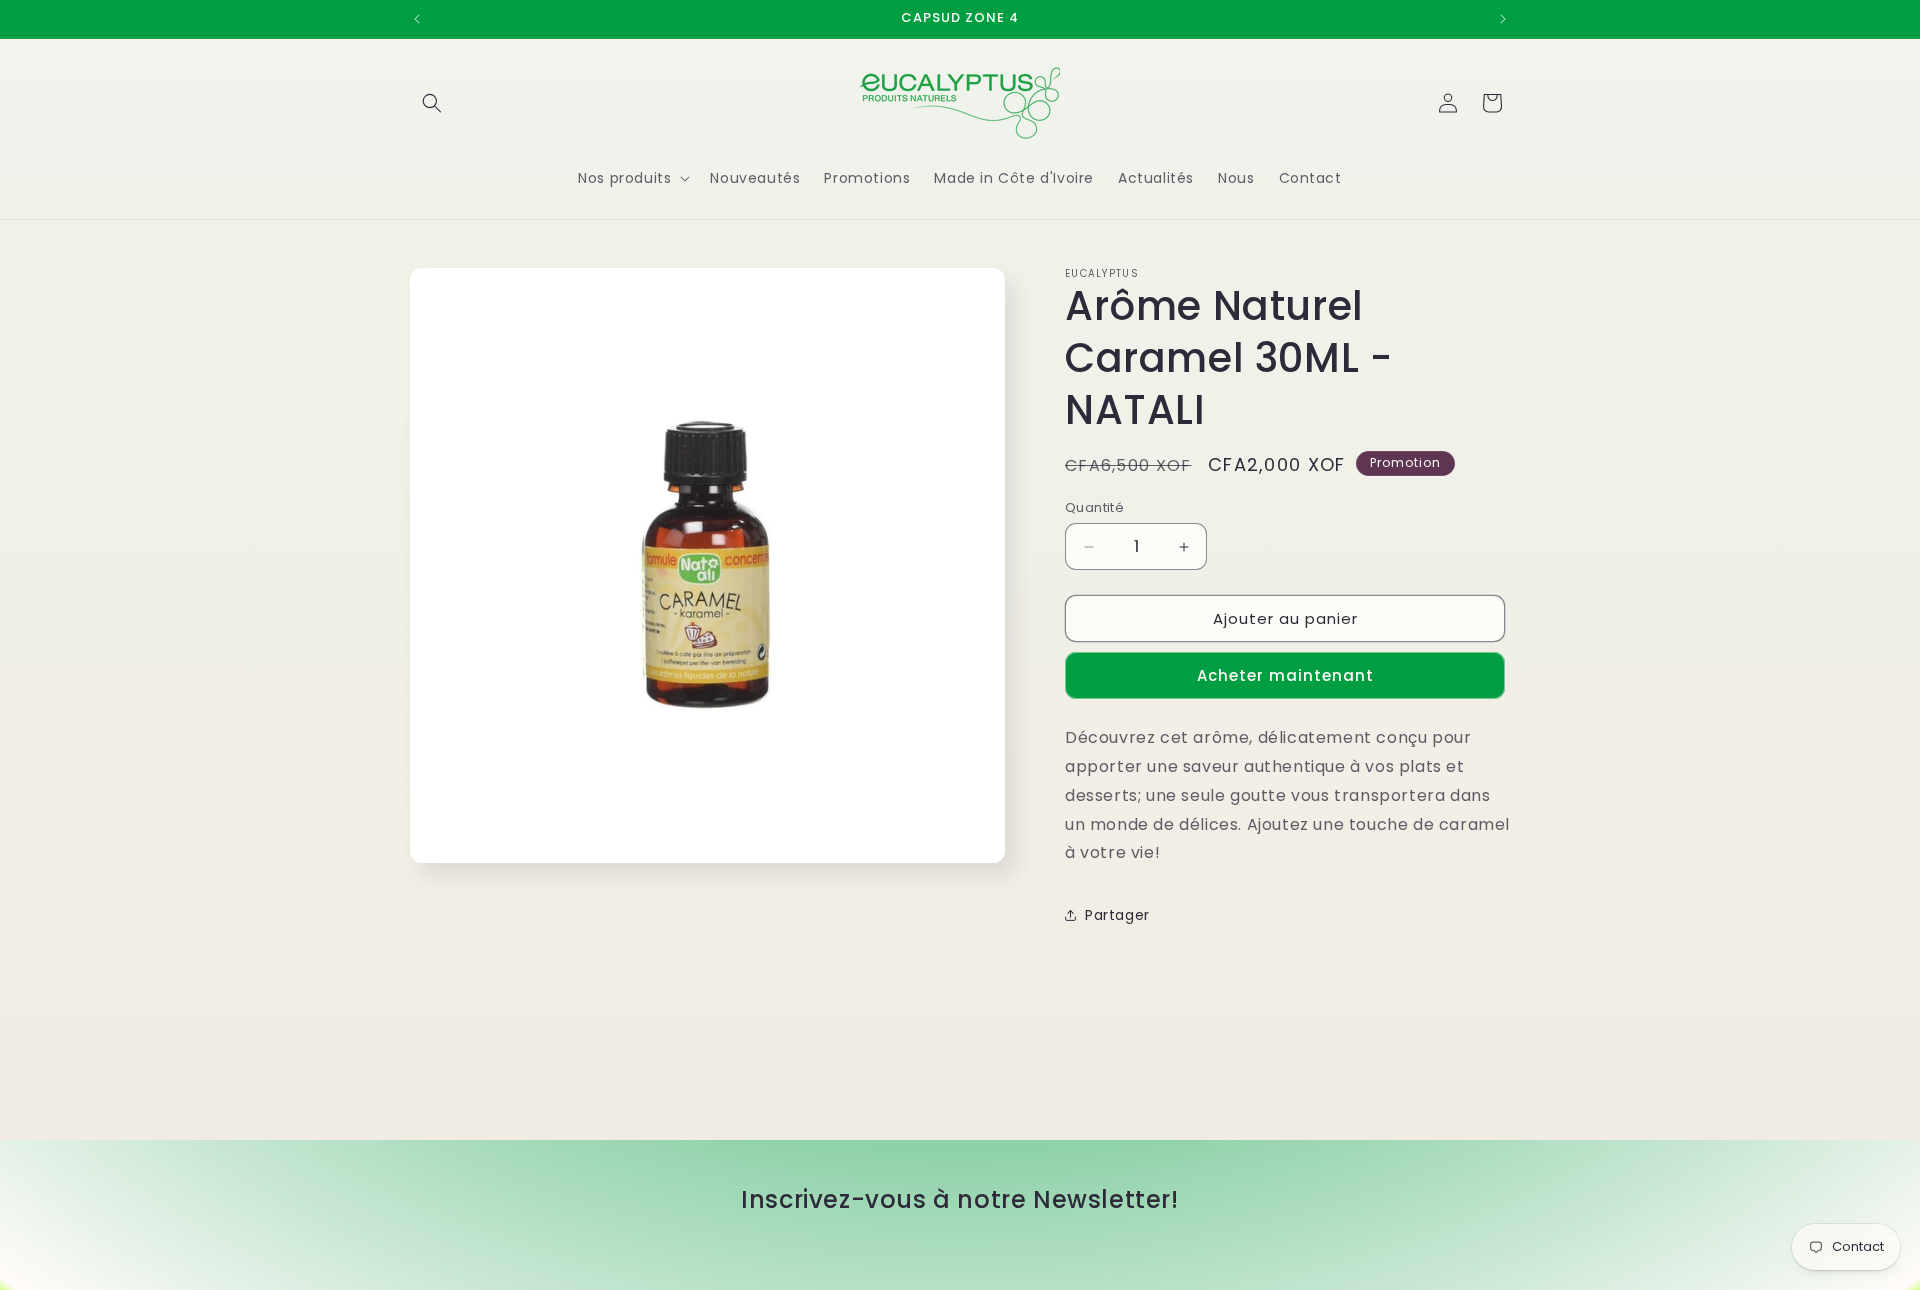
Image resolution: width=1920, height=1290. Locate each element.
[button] (432, 103)
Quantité (1094, 507)
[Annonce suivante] (1503, 19)
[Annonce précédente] (417, 19)
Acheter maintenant (1285, 675)
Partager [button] (1117, 915)
